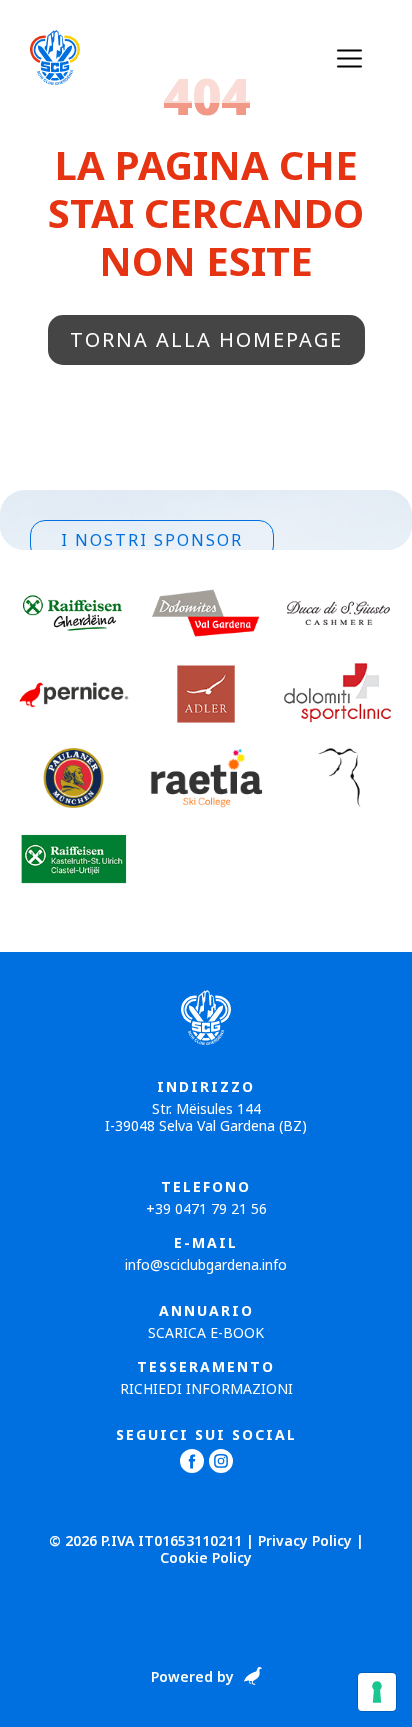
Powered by (192, 1677)
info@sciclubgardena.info (206, 1264)
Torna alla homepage (206, 339)
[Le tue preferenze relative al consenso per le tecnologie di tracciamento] (377, 1692)
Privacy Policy (305, 1540)
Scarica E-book (206, 1332)
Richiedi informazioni (206, 1388)
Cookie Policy (206, 1557)
